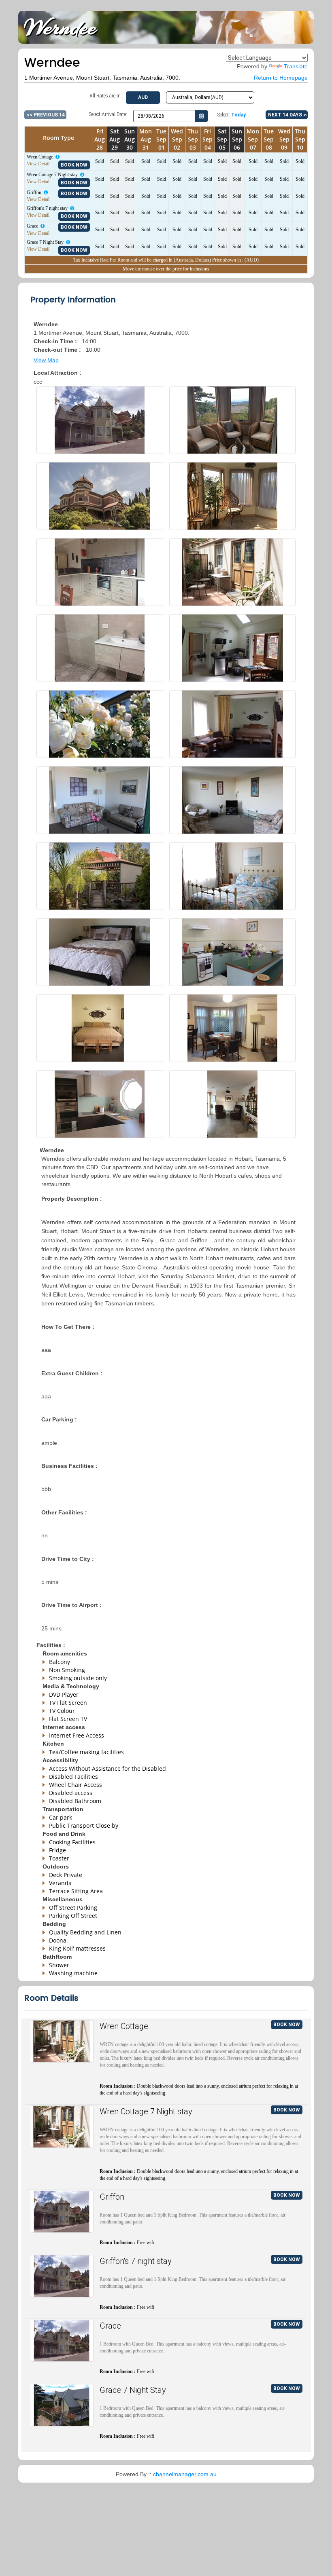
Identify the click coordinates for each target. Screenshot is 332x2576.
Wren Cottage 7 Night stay (146, 2111)
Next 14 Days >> (288, 115)
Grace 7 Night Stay (133, 2390)
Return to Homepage (281, 78)
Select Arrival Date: (108, 114)
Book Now (74, 165)
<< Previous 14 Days (47, 115)
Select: (232, 115)
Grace (110, 2326)
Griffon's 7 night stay (136, 2261)
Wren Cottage (124, 2026)
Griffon (112, 2197)
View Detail (38, 164)
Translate (296, 66)
